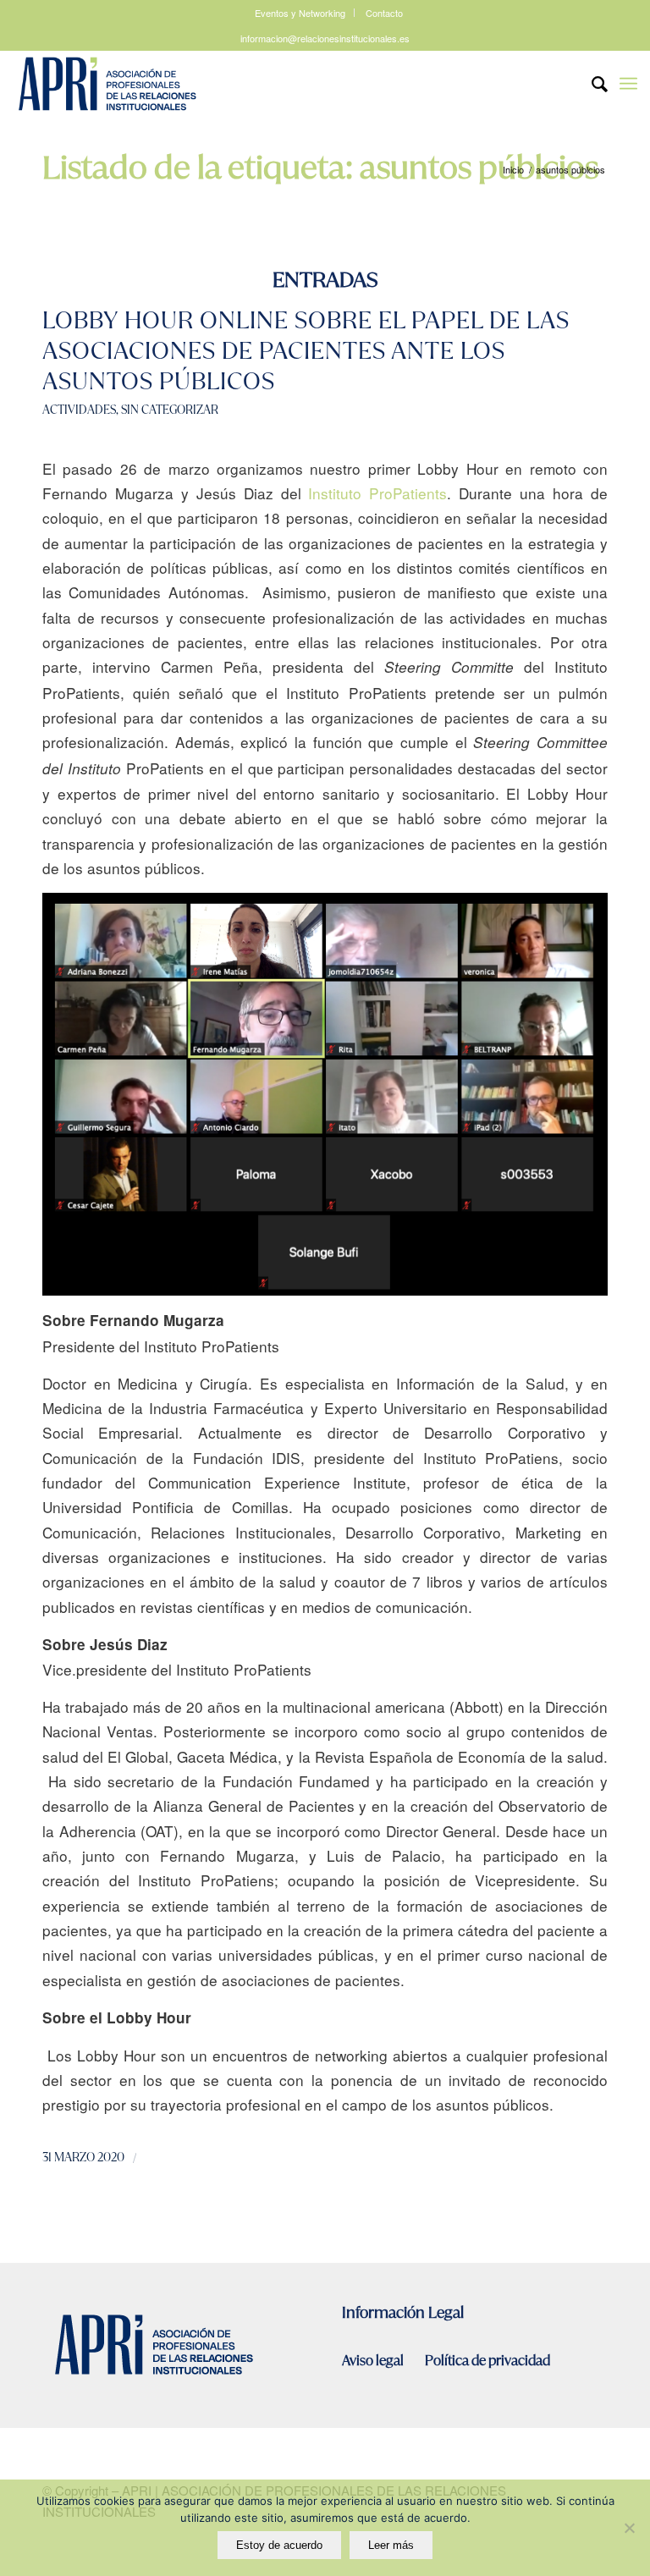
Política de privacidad (487, 2361)
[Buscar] (591, 84)
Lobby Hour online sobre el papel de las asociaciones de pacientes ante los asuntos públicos (306, 351)
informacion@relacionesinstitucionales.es (325, 38)
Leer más (391, 2545)
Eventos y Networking (300, 13)
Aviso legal (374, 2361)
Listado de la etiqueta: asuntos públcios (320, 168)
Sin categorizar (170, 410)
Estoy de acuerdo (279, 2545)
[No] (629, 2528)
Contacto (384, 13)
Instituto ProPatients (377, 493)
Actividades (79, 410)
